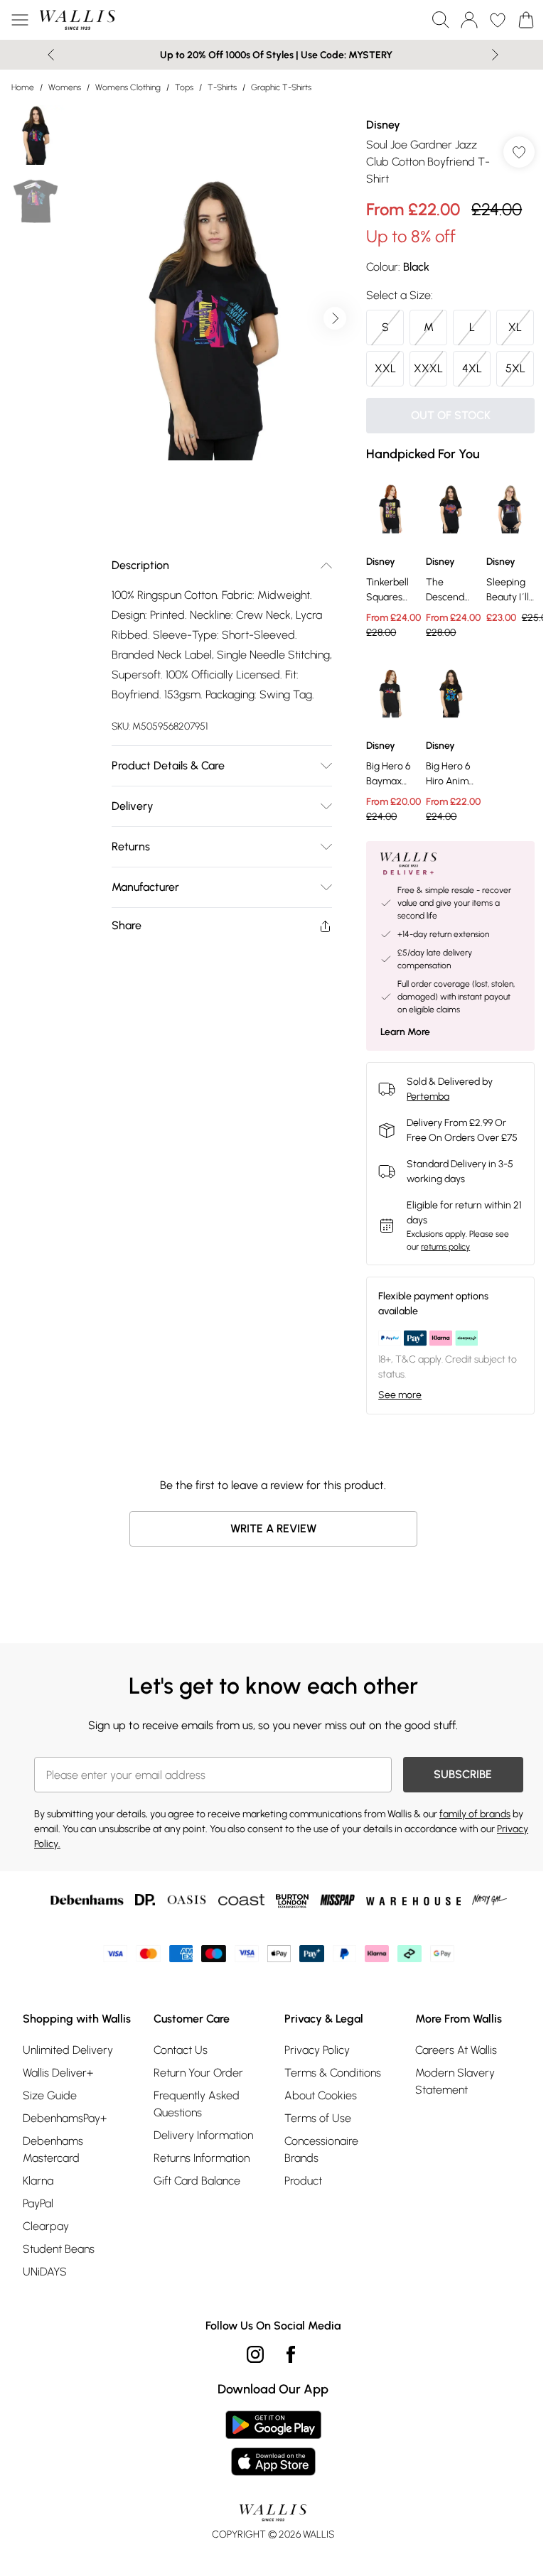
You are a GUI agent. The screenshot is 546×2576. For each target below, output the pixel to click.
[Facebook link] (286, 2409)
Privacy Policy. (64, 1882)
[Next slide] (490, 55)
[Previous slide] (46, 55)
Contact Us (178, 2088)
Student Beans (59, 2304)
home (23, 87)
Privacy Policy (312, 2088)
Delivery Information (200, 2173)
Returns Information (199, 2196)
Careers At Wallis (448, 2088)
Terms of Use (313, 2156)
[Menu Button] (20, 20)
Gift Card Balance (194, 2218)
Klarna (38, 2235)
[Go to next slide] (328, 313)
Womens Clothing (128, 87)
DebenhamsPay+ (65, 2173)
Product (298, 2218)
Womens (65, 87)
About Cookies (316, 2133)
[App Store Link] (268, 2498)
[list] (209, 313)
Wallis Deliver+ (58, 2127)
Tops (184, 87)
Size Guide (50, 2150)
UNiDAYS (45, 2326)
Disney (376, 125)
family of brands (475, 1852)
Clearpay (46, 2281)
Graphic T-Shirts (281, 87)
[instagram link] (250, 2409)
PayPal (38, 2258)
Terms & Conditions (328, 2110)
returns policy (438, 1284)
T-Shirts (222, 87)
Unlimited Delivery (68, 2105)
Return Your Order (196, 2110)
